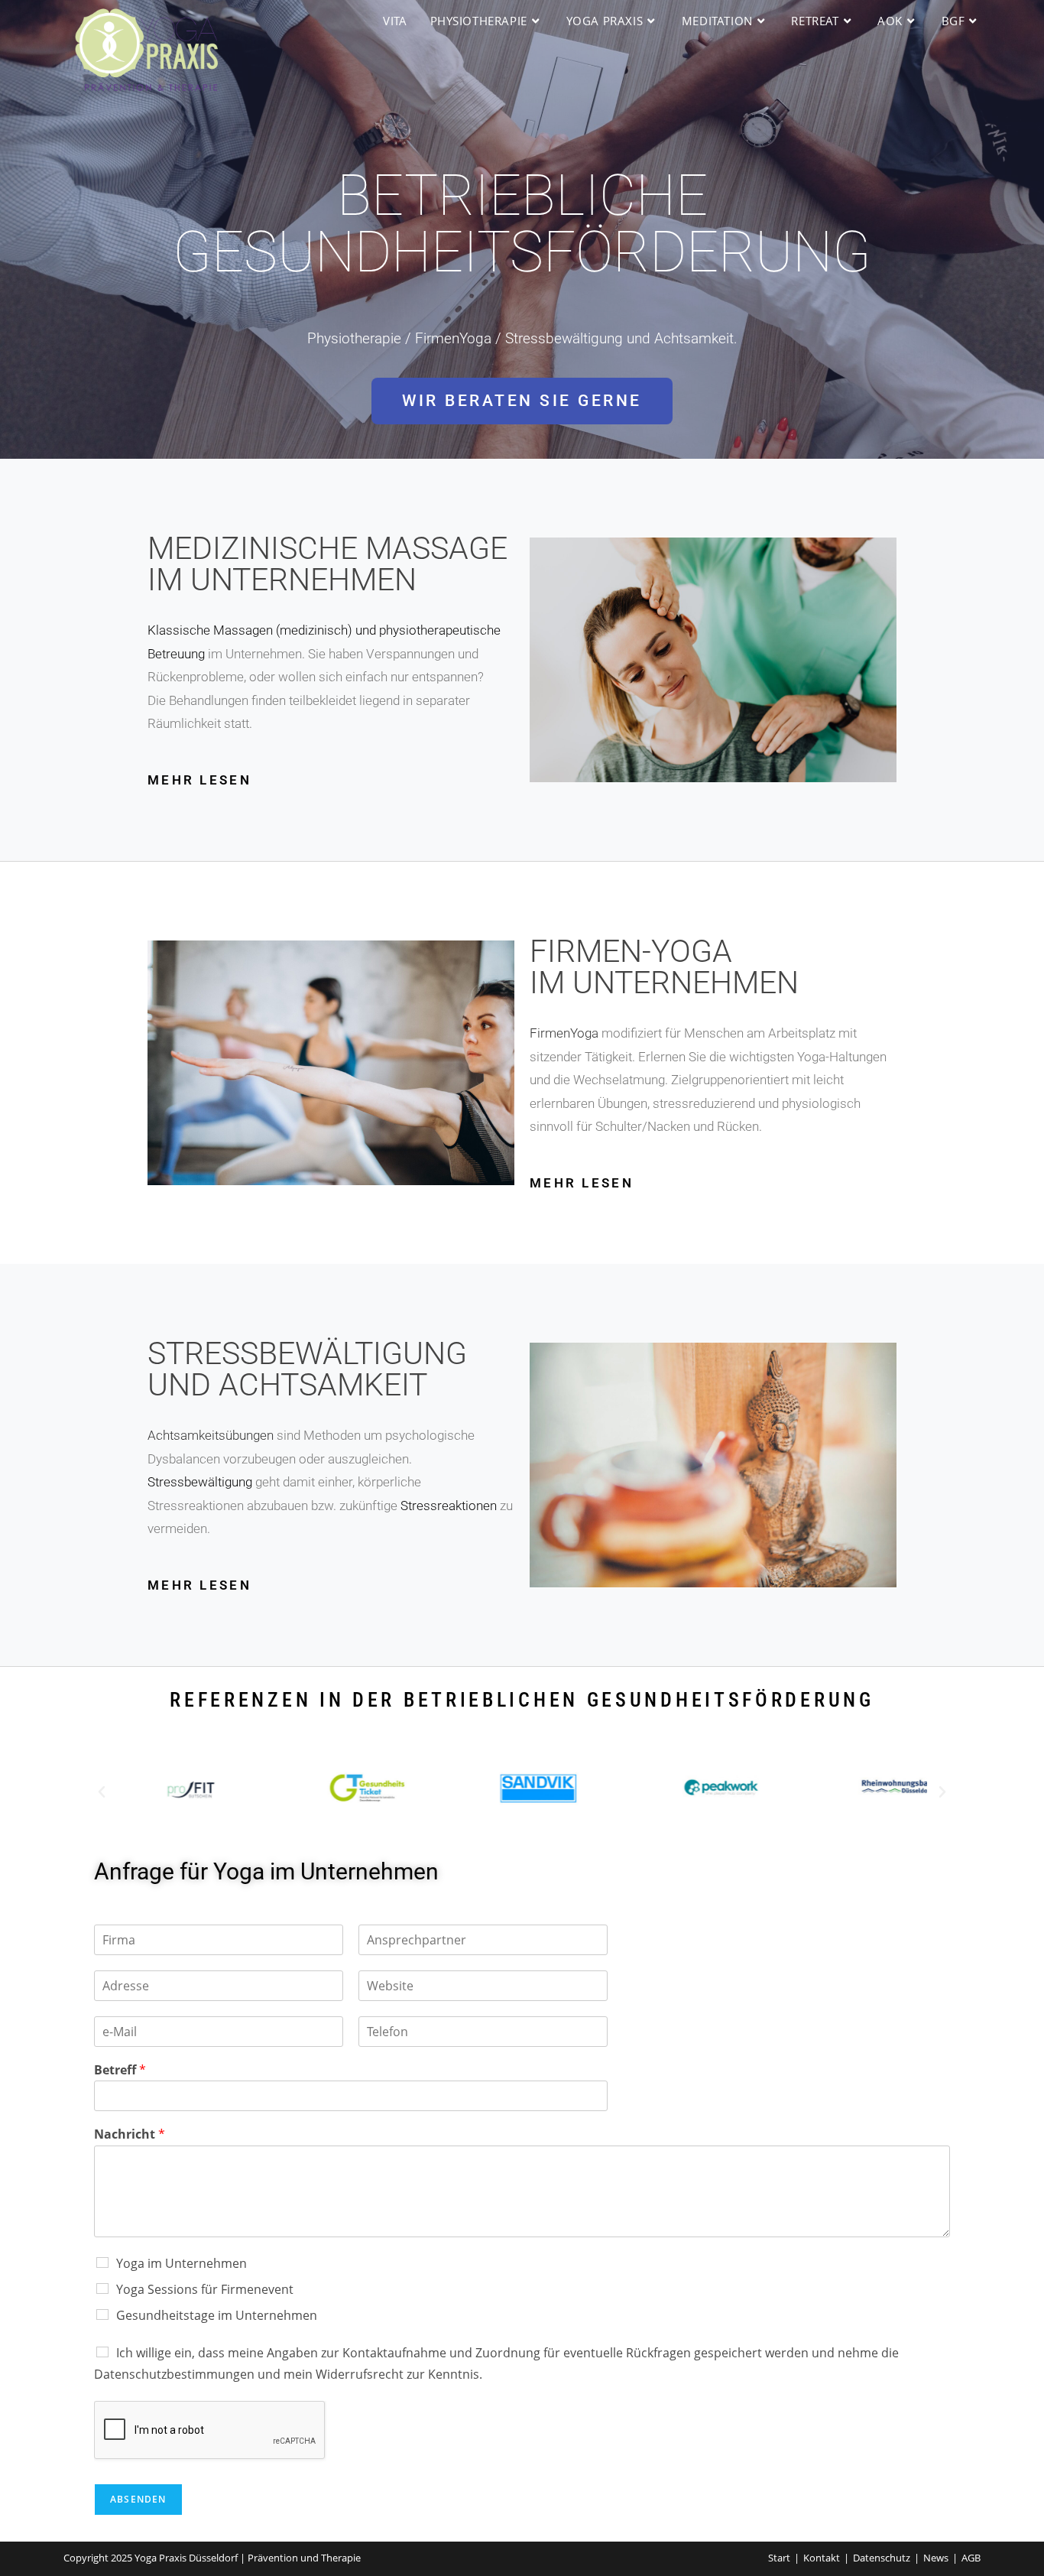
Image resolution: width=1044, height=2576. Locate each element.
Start (779, 2558)
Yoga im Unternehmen (182, 2263)
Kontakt (822, 2558)
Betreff (120, 2070)
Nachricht (130, 2134)
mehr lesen (199, 780)
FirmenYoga (564, 1033)
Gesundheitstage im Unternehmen (217, 2315)
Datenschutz (882, 2558)
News (936, 2558)
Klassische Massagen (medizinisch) (250, 630)
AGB (971, 2558)
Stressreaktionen (449, 1506)
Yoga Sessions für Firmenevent (205, 2289)
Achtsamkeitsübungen (211, 1435)
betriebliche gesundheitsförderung (522, 224)
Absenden (138, 2499)
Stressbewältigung (200, 1482)
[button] (102, 1792)
